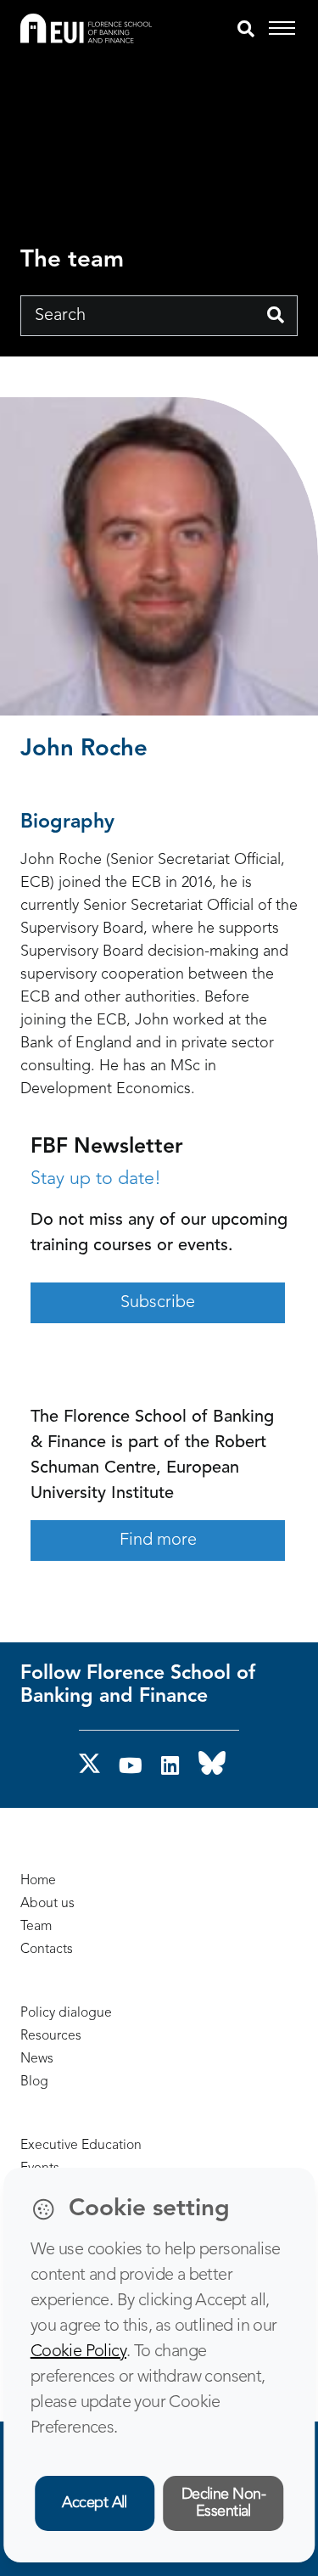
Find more (158, 1541)
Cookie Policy (78, 2352)
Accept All (95, 2503)
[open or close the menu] (285, 29)
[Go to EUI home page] (86, 28)
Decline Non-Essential (224, 2503)
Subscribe (158, 1303)
